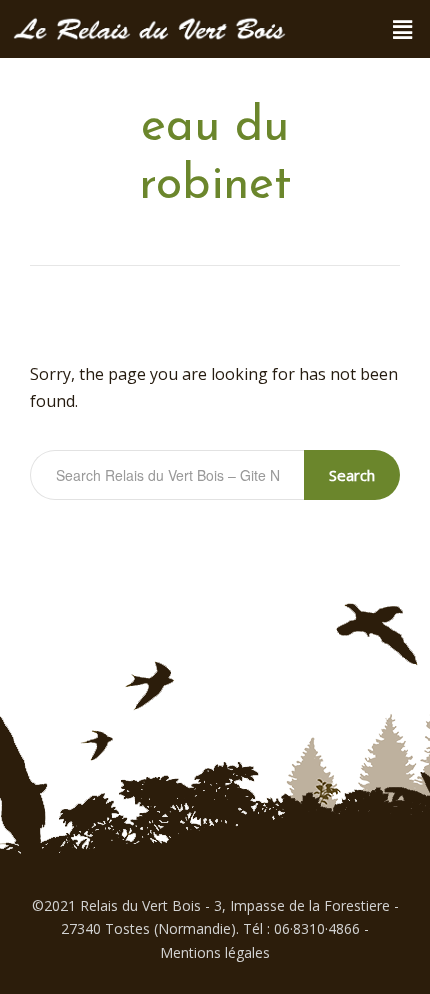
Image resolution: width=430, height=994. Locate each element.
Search (352, 475)
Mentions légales (215, 952)
